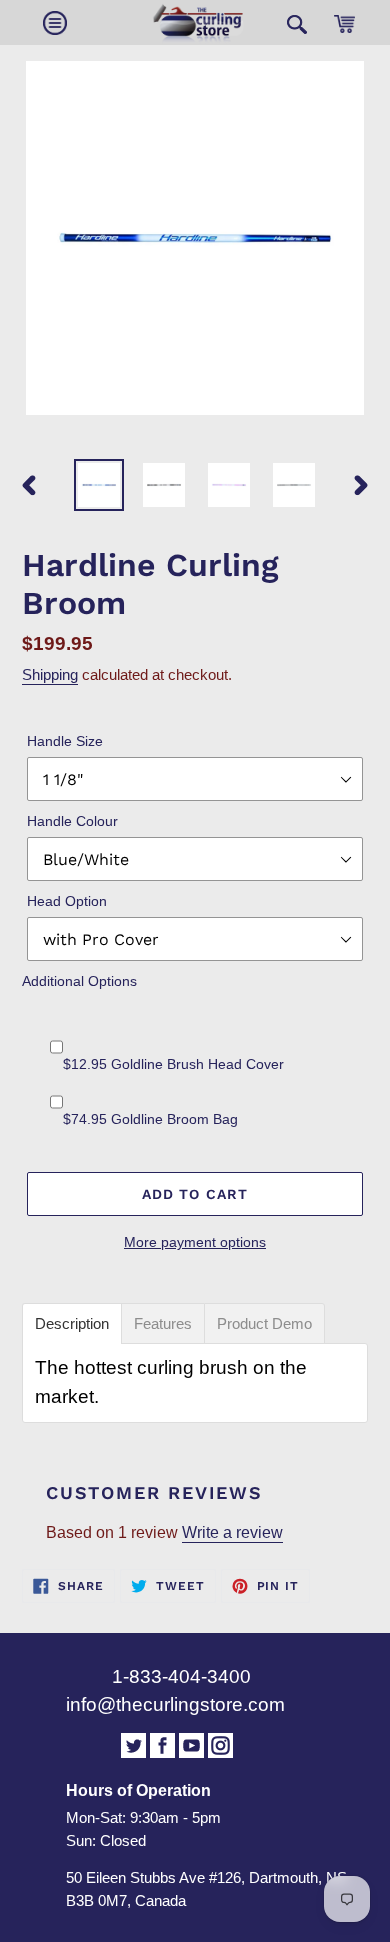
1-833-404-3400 (181, 1676)
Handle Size (65, 741)
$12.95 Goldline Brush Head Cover (173, 1064)
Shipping (50, 674)
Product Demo (264, 1323)
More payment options (195, 1242)
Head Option (67, 901)
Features (163, 1323)
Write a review (232, 1532)
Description (72, 1323)
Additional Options (79, 981)
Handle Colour (72, 821)
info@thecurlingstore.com (175, 1704)
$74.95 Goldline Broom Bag (150, 1119)
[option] (99, 485)
